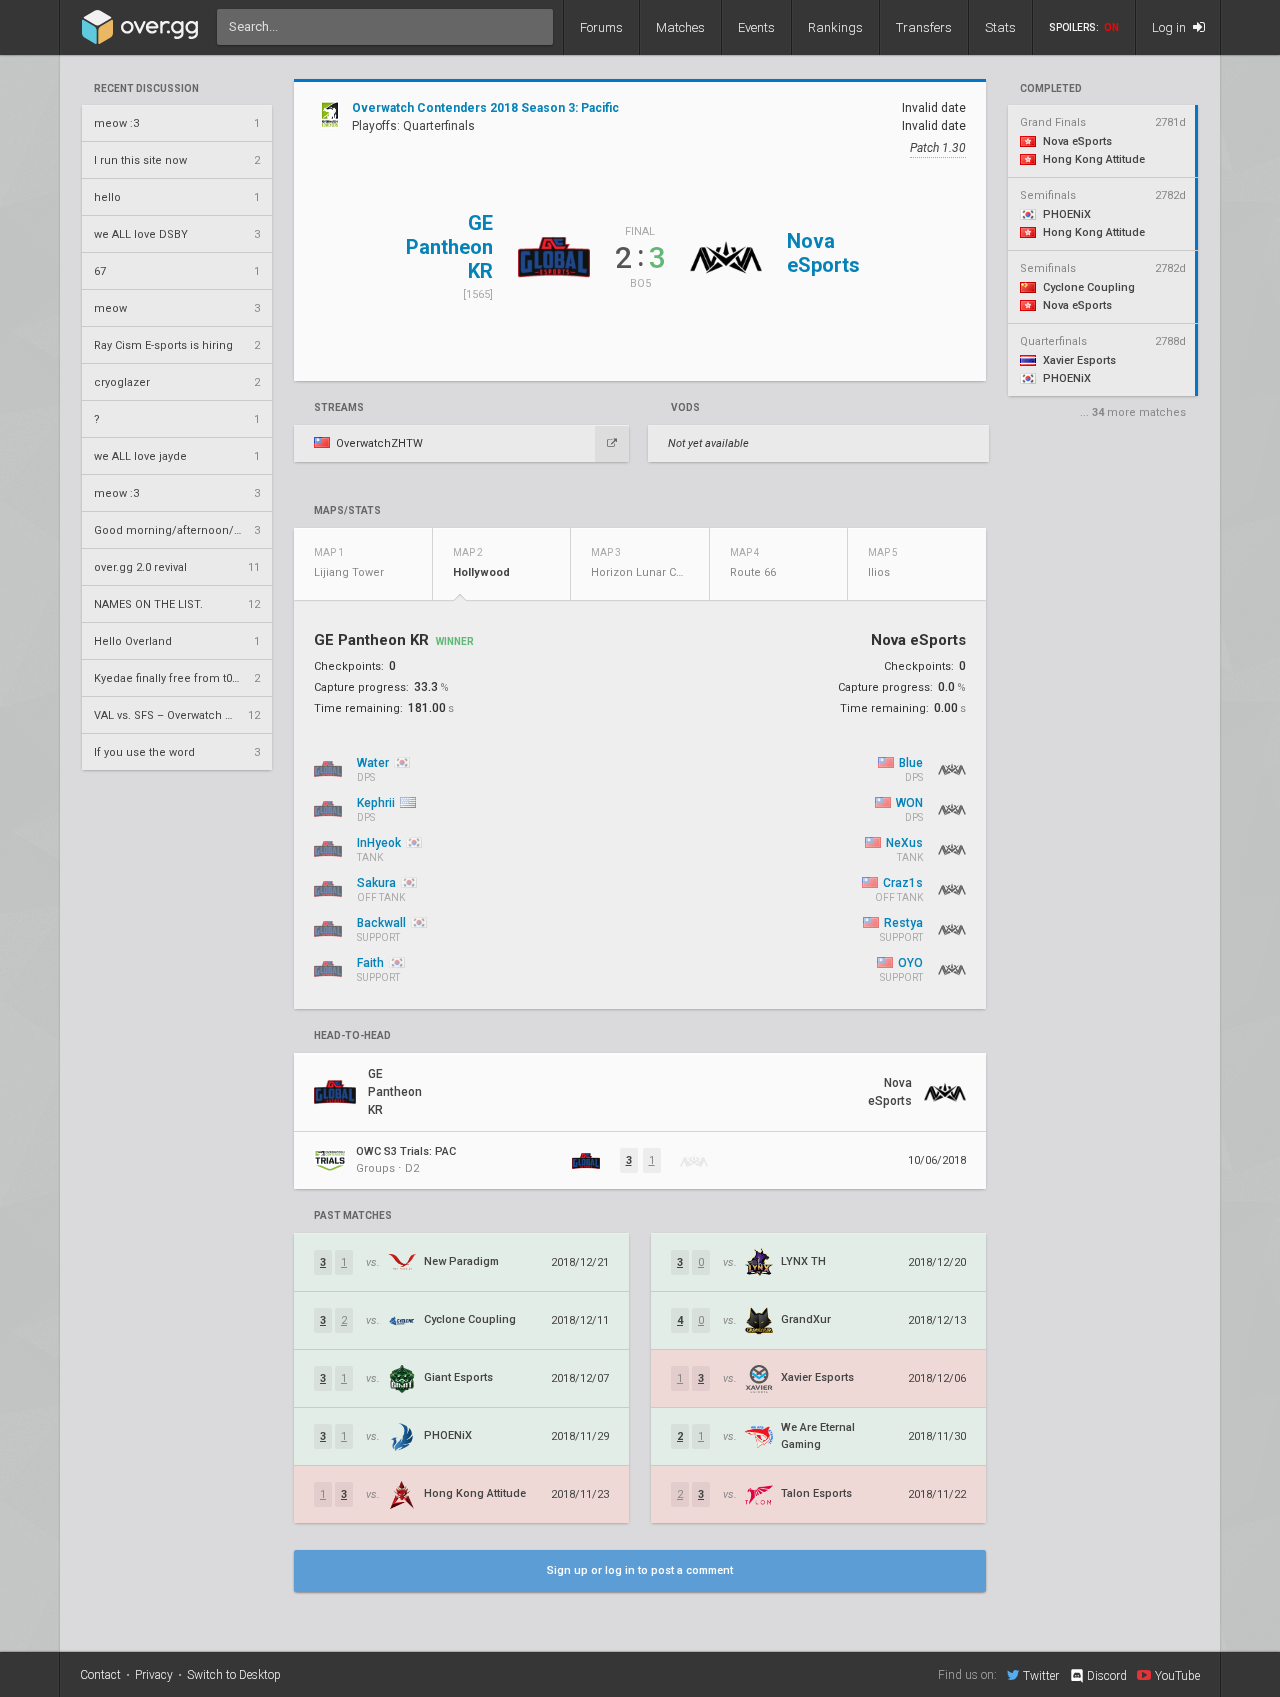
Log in (1170, 27)
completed (1051, 89)
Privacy (154, 1675)
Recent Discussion (146, 89)
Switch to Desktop (234, 1675)
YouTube (1177, 1675)
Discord (1107, 1676)
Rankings (835, 27)
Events (756, 27)
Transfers (924, 27)
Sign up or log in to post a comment (640, 1570)
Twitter (1041, 1675)
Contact (100, 1675)
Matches (680, 27)
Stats (1000, 27)
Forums (601, 27)
